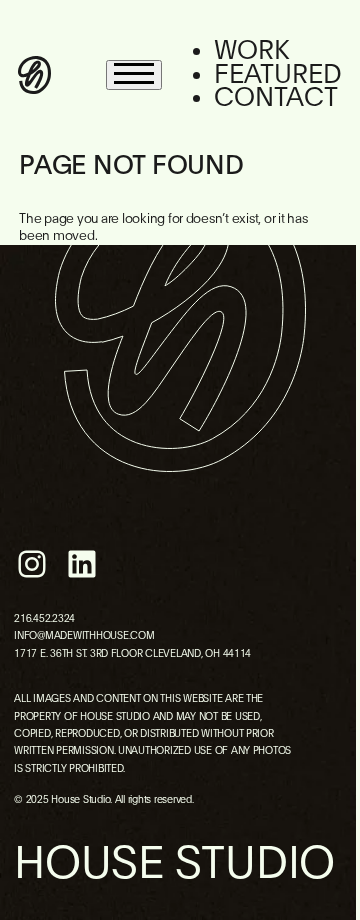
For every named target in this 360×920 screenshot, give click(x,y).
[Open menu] (134, 75)
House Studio (174, 864)
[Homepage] (34, 75)
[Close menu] (328, 40)
